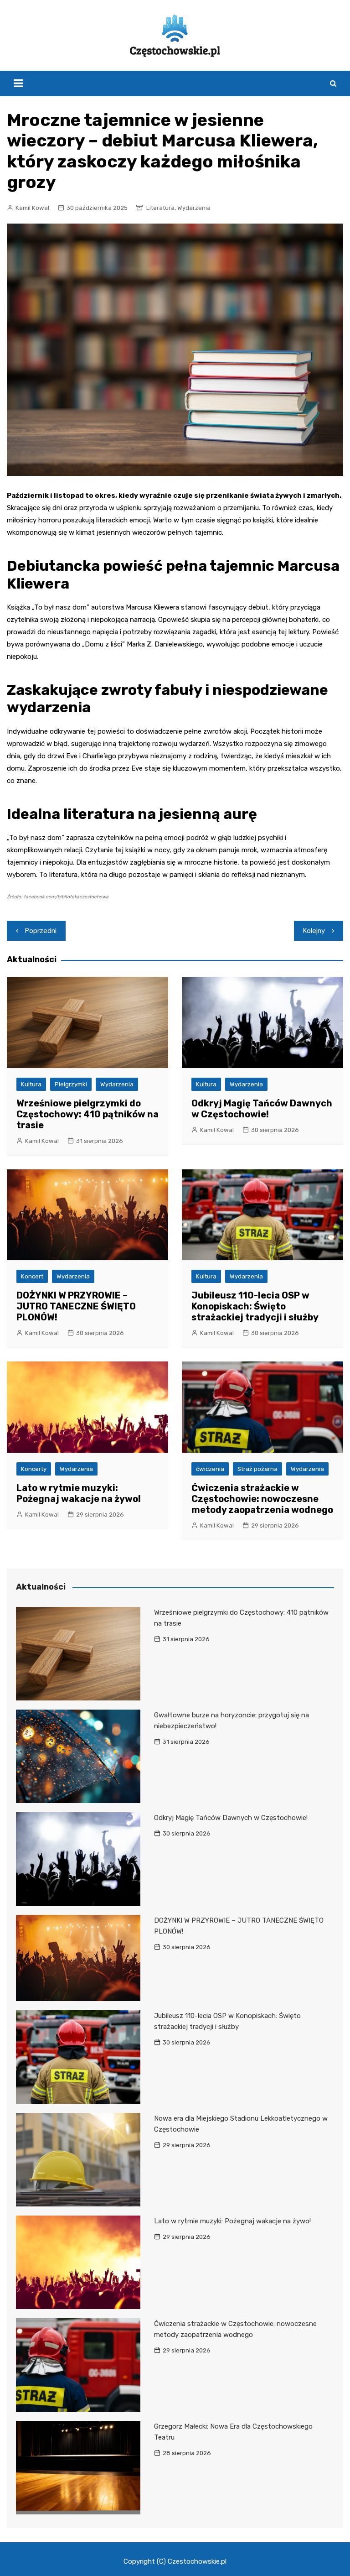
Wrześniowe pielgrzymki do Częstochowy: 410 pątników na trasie (87, 1114)
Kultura (31, 1084)
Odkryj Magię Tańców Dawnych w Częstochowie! (262, 1109)
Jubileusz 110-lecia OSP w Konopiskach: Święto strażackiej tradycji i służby (255, 1306)
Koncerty (34, 1469)
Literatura (160, 208)
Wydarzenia (194, 208)
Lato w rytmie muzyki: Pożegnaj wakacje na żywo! (79, 1493)
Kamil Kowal (32, 208)
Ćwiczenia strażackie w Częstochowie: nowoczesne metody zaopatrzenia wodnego (262, 1499)
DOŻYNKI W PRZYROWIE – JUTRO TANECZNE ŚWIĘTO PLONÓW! (76, 1306)
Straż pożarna (257, 1469)
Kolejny (314, 931)
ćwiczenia (210, 1469)
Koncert (32, 1276)
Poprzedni (41, 931)
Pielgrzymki (71, 1084)
